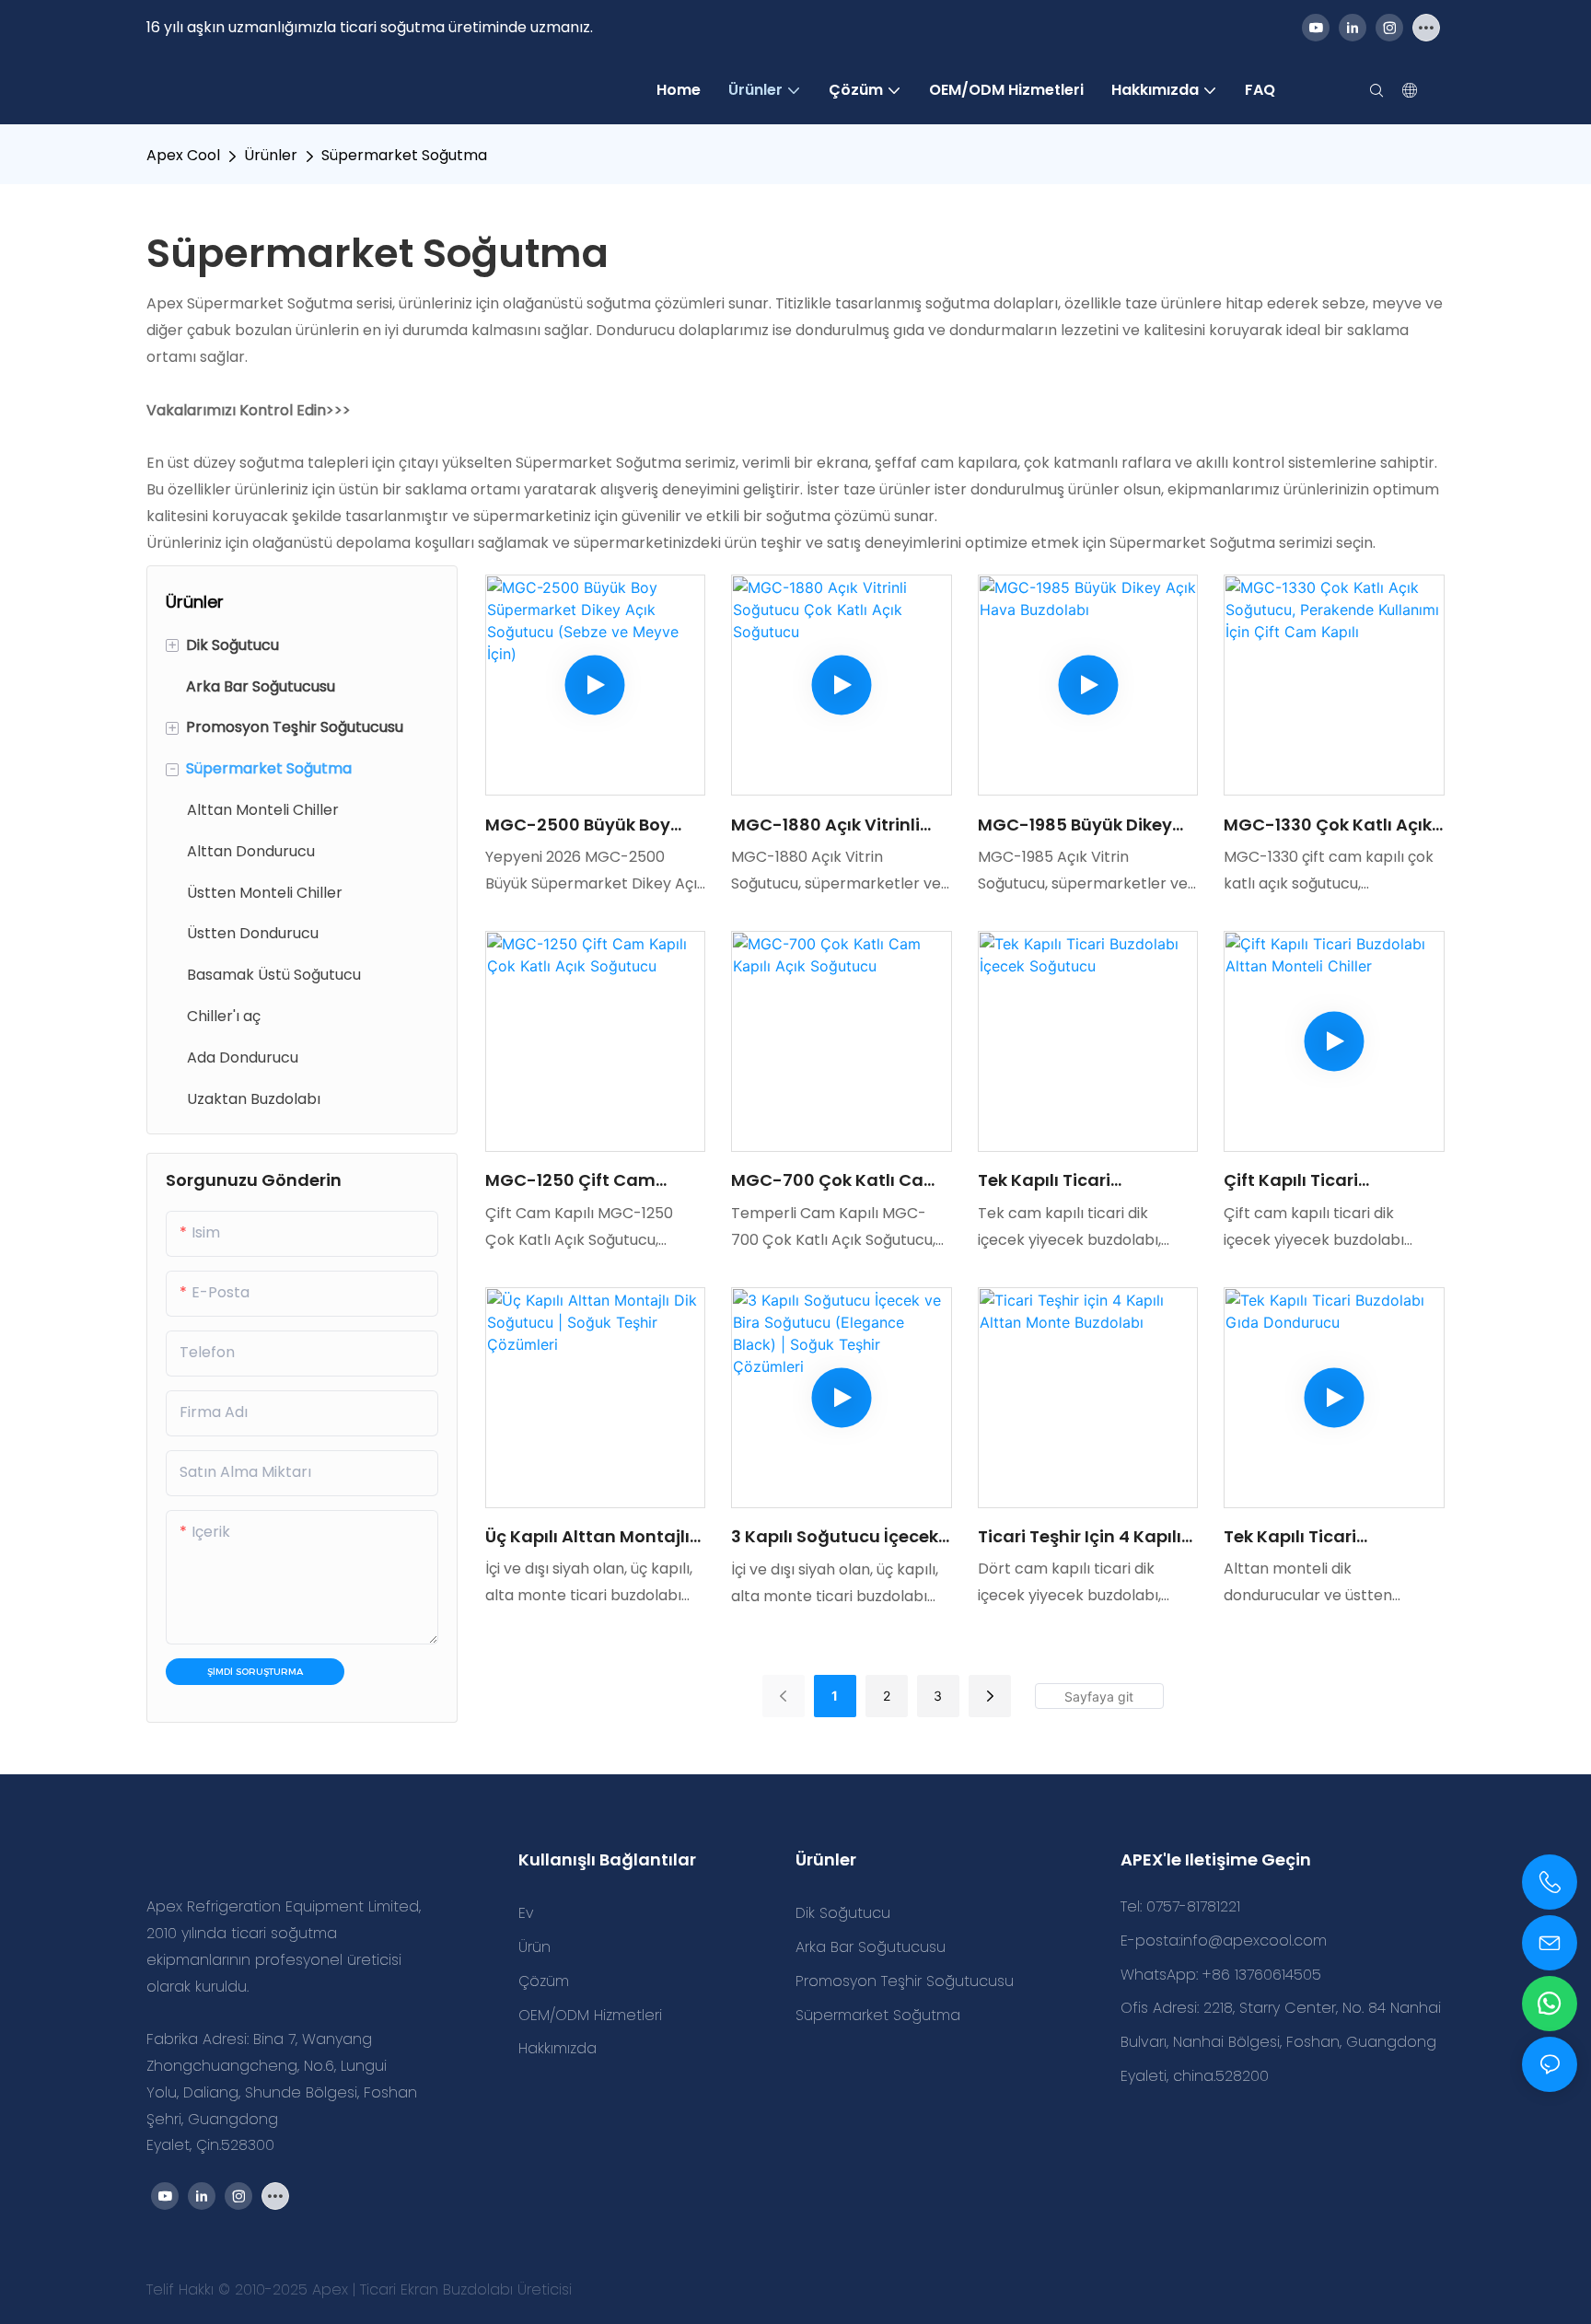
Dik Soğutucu (843, 1913)
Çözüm (544, 1981)
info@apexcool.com (1254, 1941)
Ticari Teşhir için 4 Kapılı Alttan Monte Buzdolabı (1080, 1537)
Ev (526, 1913)
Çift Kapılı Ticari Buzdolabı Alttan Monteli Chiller (1329, 1180)
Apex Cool (183, 155)
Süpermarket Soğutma (404, 155)
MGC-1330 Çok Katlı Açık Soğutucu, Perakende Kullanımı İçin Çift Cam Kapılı (1328, 825)
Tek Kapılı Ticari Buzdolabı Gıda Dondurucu (1290, 1537)
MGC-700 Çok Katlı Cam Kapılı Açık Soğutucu (836, 1180)
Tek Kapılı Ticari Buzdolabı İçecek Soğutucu (1049, 1180)
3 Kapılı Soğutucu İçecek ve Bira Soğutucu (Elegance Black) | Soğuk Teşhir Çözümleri (837, 1537)
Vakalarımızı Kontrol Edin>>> (249, 410)
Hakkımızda (557, 2048)
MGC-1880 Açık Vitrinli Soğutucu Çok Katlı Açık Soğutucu (833, 825)
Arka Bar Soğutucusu (871, 1947)
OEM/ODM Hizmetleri (590, 2015)
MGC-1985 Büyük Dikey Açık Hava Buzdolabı (1075, 825)
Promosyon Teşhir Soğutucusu (905, 1981)
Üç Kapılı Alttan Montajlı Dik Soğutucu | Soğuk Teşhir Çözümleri (587, 1537)
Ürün (534, 1947)
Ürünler (271, 155)
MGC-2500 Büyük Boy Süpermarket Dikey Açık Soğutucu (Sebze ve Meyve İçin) (586, 825)
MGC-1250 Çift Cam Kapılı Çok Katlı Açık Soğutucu (570, 1180)
